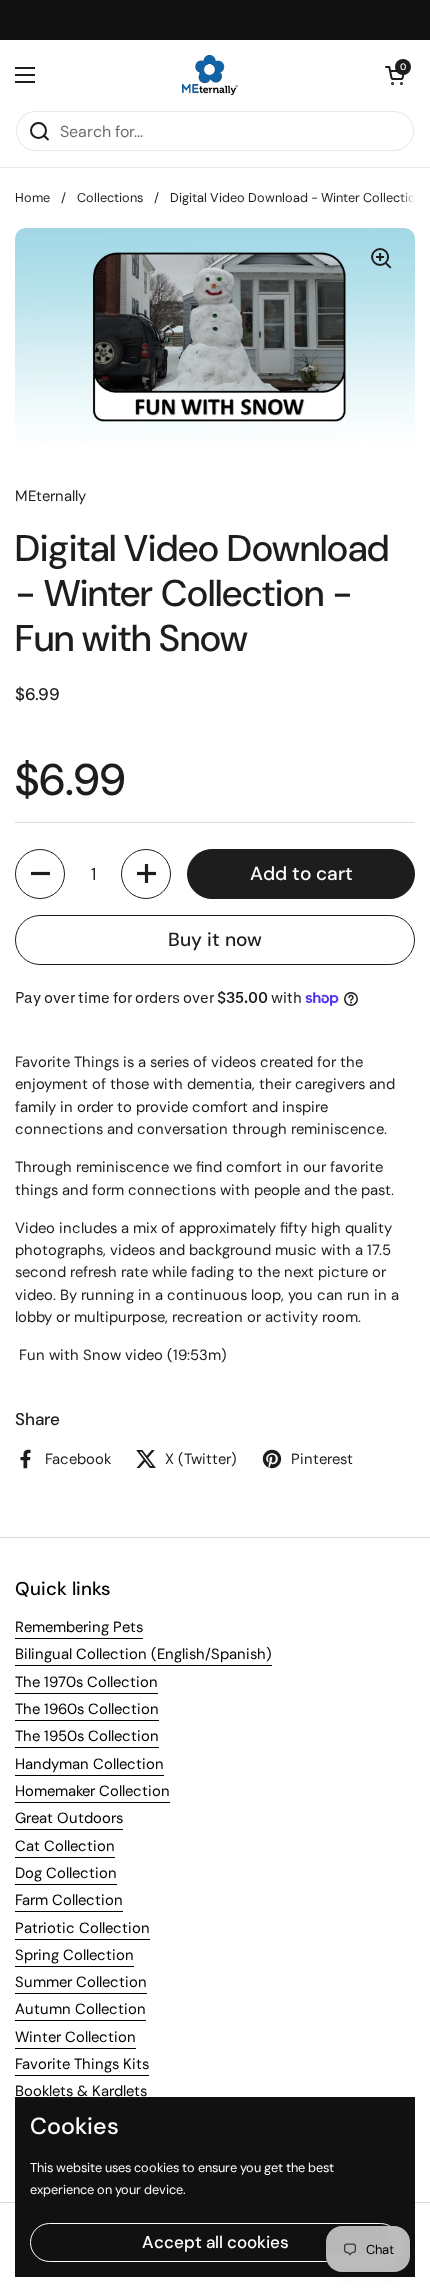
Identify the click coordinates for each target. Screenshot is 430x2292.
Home (32, 197)
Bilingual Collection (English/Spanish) (143, 1654)
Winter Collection (75, 2037)
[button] (395, 75)
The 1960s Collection (87, 1709)
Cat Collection (65, 1846)
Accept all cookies (215, 2242)
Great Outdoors (69, 1818)
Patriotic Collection (82, 1928)
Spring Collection (74, 1955)
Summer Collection (81, 1982)
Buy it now (215, 939)
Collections (110, 197)
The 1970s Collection (86, 1682)
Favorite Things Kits (82, 2064)
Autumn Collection (80, 2009)
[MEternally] (210, 75)
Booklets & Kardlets (81, 2091)
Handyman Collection (89, 1764)
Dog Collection (66, 1873)
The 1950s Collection (87, 1736)
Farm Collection (69, 1900)
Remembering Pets (79, 1627)
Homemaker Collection (92, 1791)
